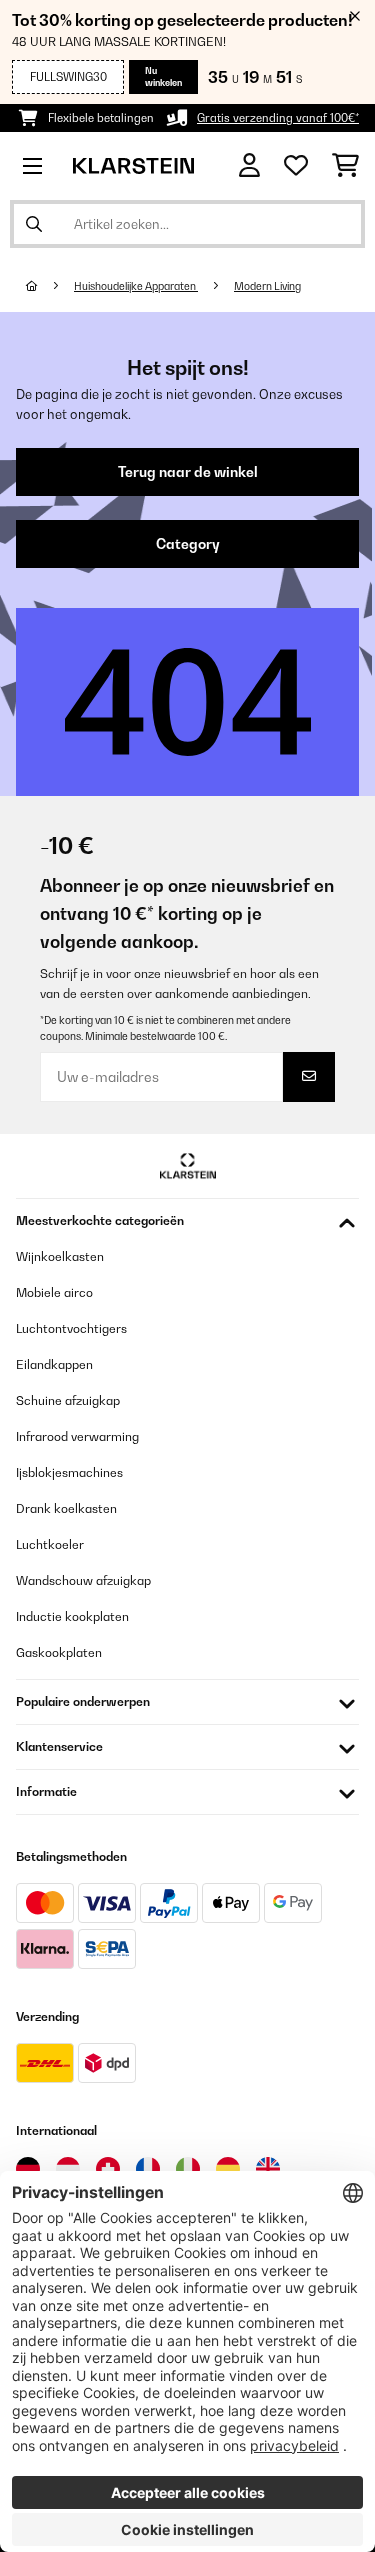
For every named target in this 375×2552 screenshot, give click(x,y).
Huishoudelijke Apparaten (136, 286)
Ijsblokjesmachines (69, 1472)
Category (188, 544)
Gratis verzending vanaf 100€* (278, 118)
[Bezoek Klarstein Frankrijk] (148, 2169)
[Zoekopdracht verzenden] (34, 224)
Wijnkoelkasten (60, 1256)
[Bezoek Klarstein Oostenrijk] (68, 2169)
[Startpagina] (50, 286)
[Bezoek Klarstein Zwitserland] (108, 2169)
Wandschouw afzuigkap (83, 1580)
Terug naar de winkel (188, 472)
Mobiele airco (54, 1292)
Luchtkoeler (50, 1544)
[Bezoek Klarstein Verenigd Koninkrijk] (268, 2169)
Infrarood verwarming (77, 1436)
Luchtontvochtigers (71, 1328)
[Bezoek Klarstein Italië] (188, 2169)
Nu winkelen (163, 76)
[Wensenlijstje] (296, 166)
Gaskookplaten (59, 1652)
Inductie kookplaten (72, 1616)
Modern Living (267, 286)
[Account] (249, 165)
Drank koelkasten (66, 1508)
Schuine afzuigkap (68, 1400)
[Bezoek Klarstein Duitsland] (28, 2169)
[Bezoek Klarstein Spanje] (228, 2169)
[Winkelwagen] (345, 166)
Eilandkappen (54, 1364)
